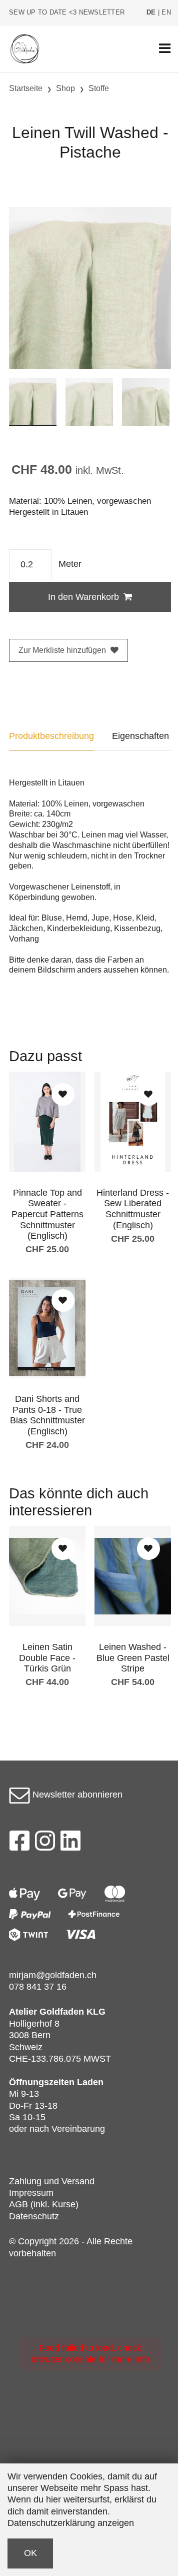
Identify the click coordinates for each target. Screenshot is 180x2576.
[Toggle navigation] (165, 49)
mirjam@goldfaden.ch (53, 1975)
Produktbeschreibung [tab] (51, 736)
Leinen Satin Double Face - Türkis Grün (47, 1658)
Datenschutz (34, 2216)
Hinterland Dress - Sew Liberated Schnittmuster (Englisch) (133, 1209)
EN (166, 13)
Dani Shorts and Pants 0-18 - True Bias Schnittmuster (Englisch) (47, 1415)
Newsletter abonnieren (76, 1795)
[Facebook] (19, 1844)
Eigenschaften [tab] (140, 736)
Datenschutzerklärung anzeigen (71, 2523)
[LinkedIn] (71, 1844)
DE (151, 13)
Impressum (31, 2193)
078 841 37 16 (38, 1987)
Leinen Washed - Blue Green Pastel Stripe (133, 1658)
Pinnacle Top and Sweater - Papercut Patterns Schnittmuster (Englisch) (47, 1214)
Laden (90, 2082)
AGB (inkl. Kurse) (44, 2204)
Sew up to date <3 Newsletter (67, 13)
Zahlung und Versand (52, 2181)
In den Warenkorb (83, 597)
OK (30, 2553)
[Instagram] (45, 1844)
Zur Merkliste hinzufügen (62, 650)
